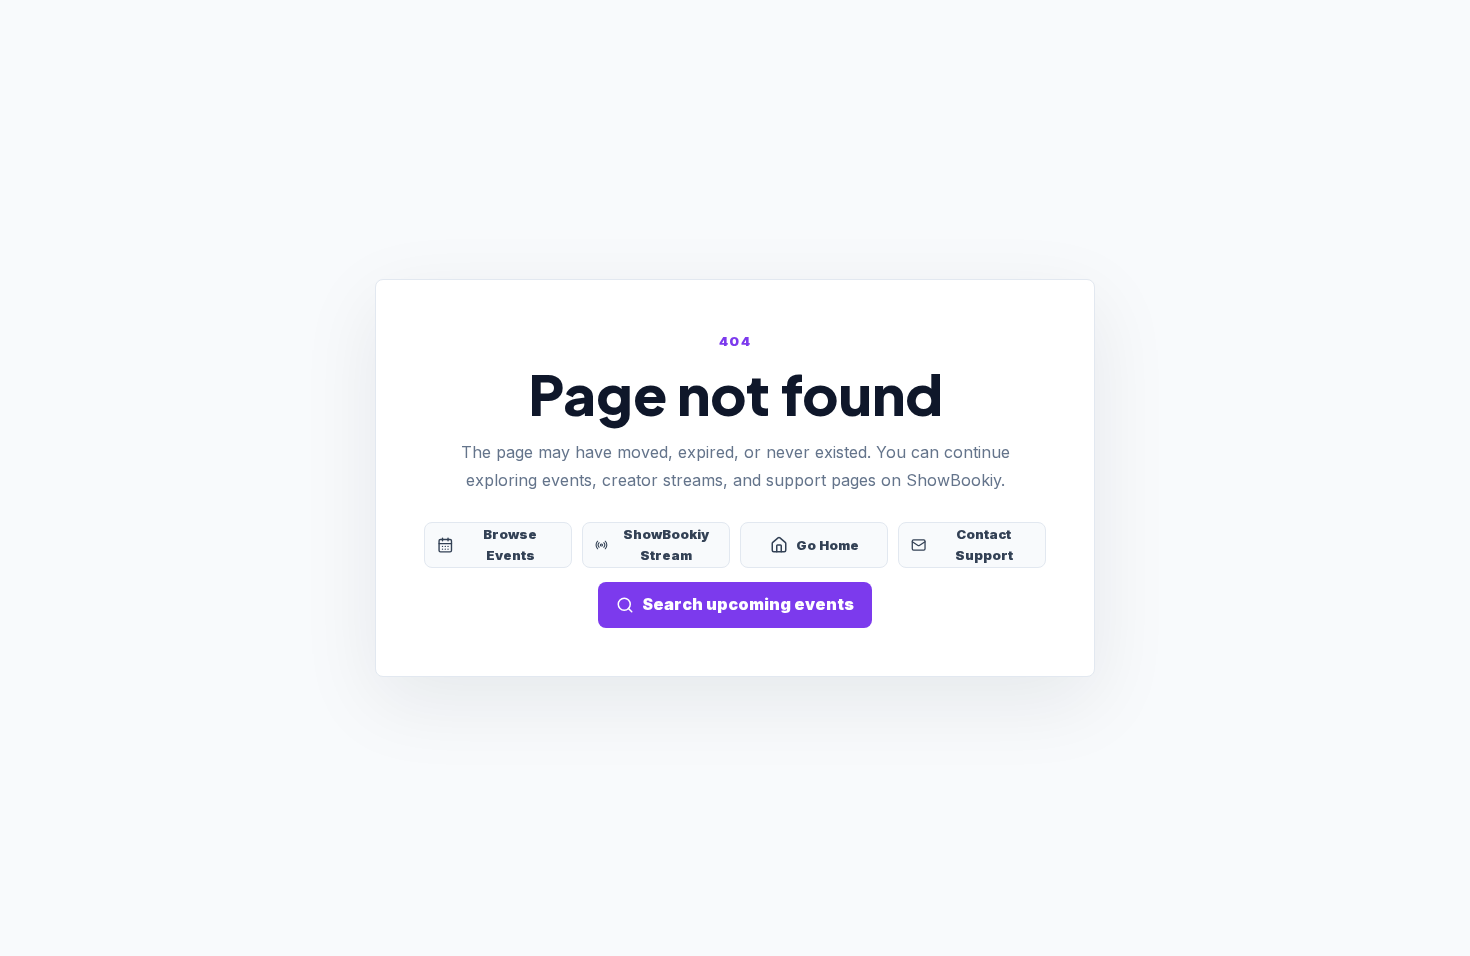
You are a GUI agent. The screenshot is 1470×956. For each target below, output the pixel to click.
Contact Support (984, 544)
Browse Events (510, 544)
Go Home (827, 545)
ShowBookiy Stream (666, 544)
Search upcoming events (748, 604)
